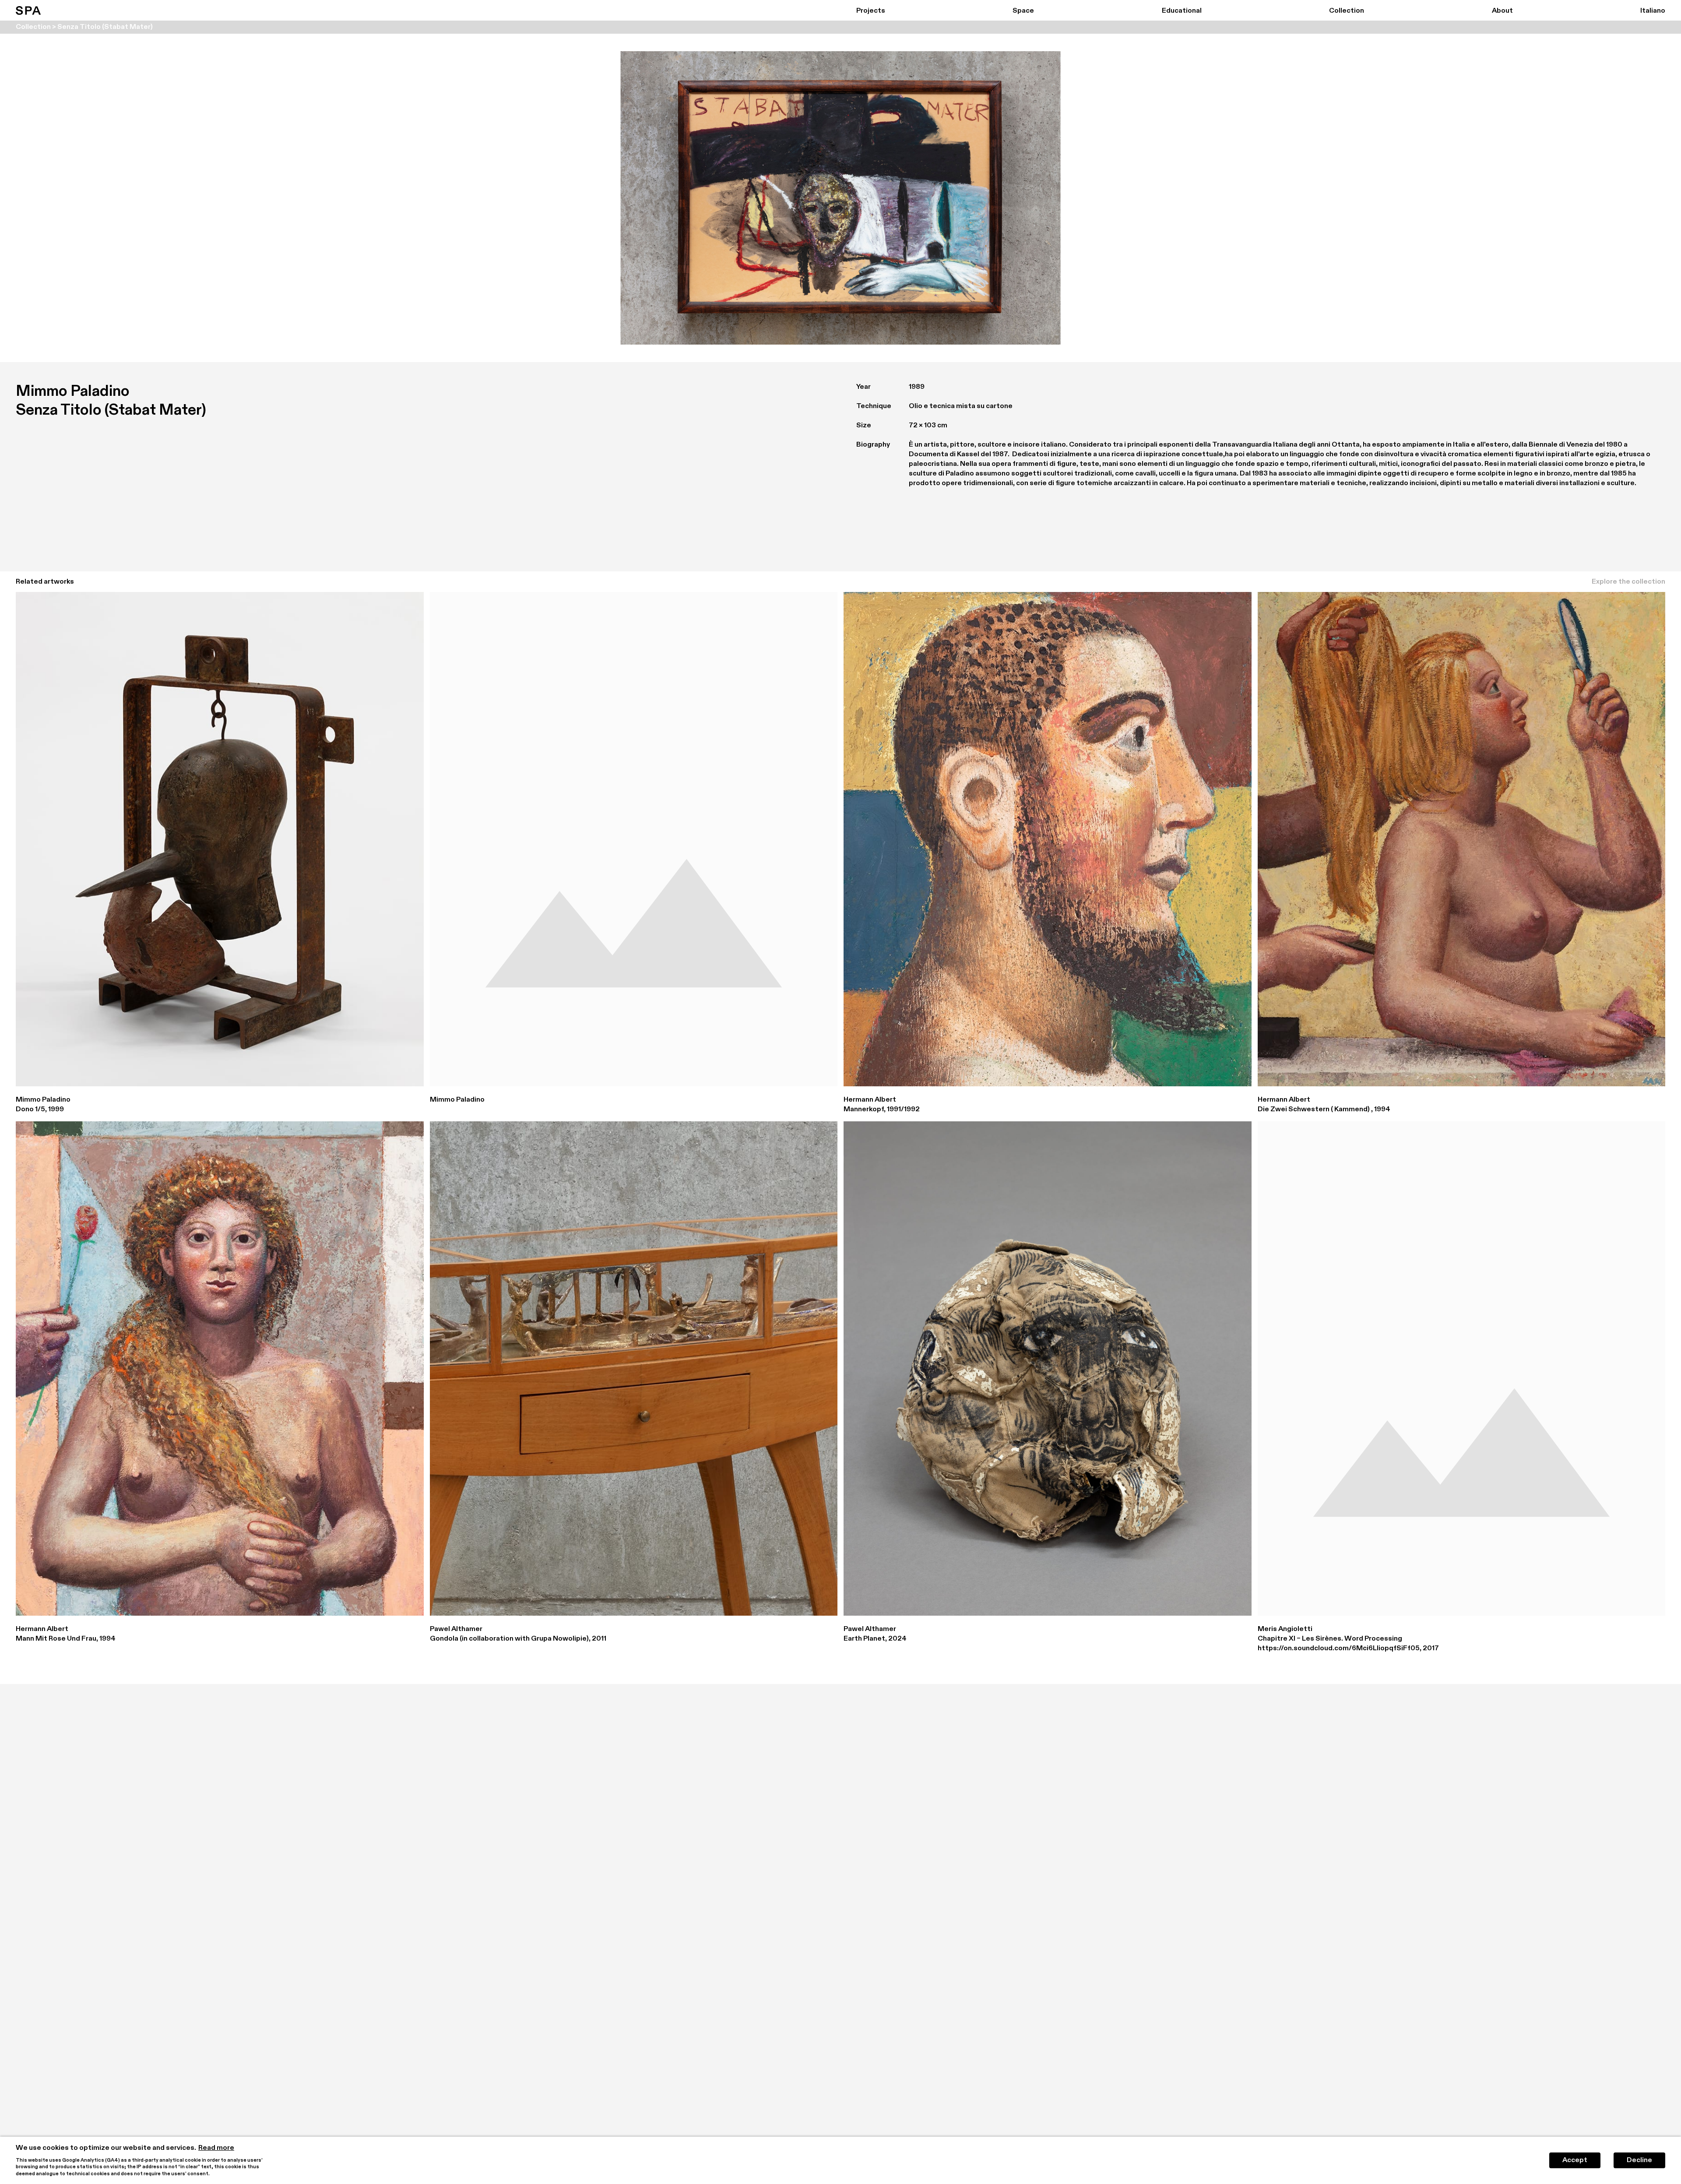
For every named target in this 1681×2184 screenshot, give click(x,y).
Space (1023, 11)
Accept (1575, 2160)
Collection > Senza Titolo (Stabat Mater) (84, 27)
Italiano (1653, 11)
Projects (871, 11)
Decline (1639, 2160)
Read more (216, 2148)
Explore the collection (1628, 582)
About (1502, 11)
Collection (1347, 11)
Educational (1182, 11)
